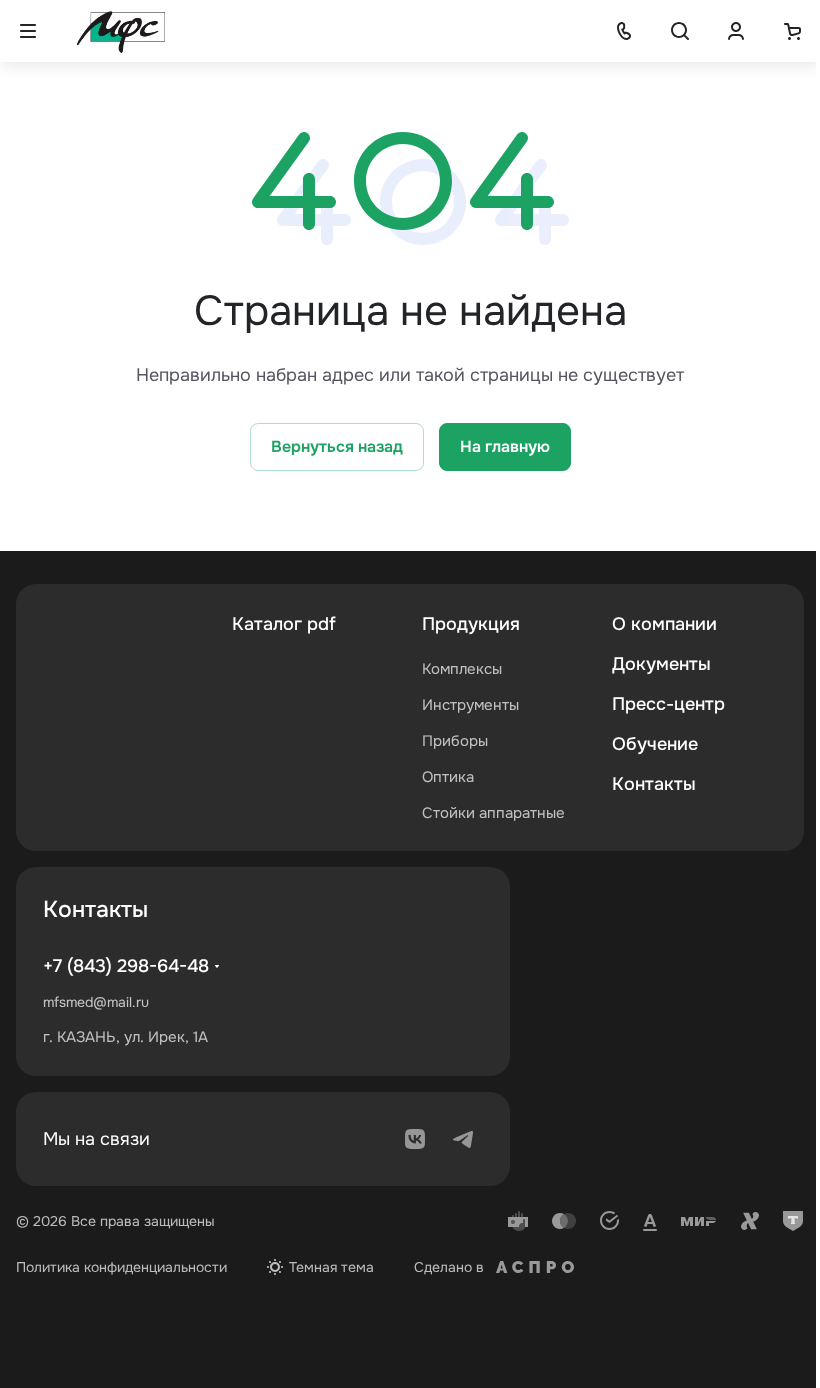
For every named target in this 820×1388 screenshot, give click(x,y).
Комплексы (462, 669)
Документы (661, 664)
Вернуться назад (337, 446)
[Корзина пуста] (792, 31)
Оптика (448, 777)
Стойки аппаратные (493, 813)
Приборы (455, 741)
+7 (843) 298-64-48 (126, 966)
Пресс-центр (668, 704)
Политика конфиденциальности (121, 1267)
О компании (664, 624)
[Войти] (736, 31)
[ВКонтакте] (415, 1139)
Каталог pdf (284, 624)
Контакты (654, 784)
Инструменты (470, 705)
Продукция (471, 624)
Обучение (655, 744)
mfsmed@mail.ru (96, 1002)
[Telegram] (463, 1139)
